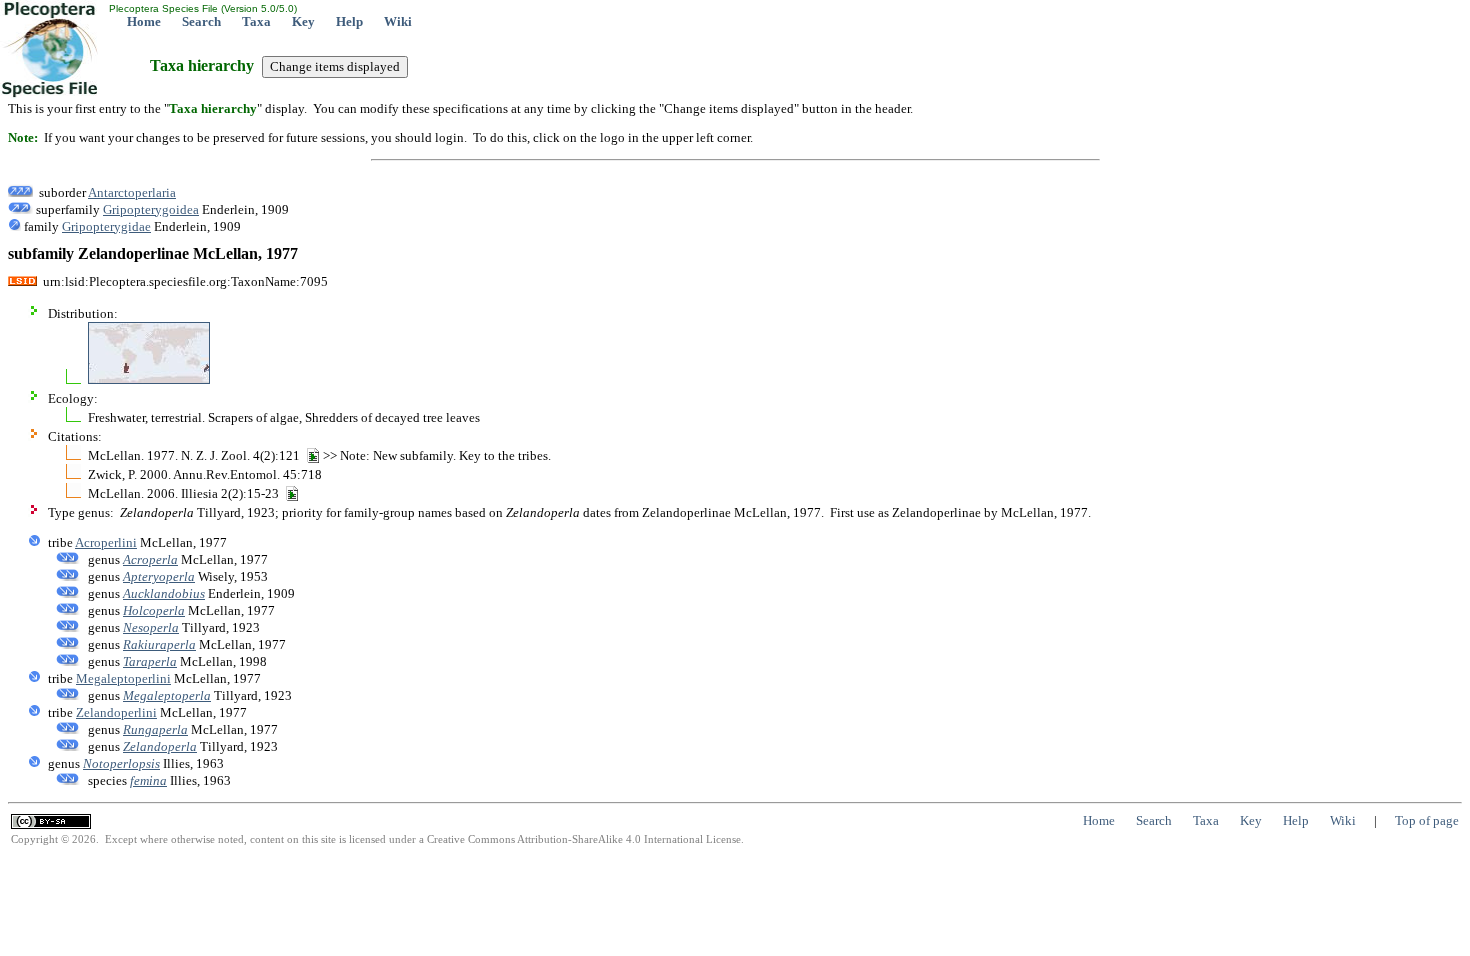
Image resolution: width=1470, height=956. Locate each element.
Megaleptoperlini (123, 678)
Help (349, 21)
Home (144, 21)
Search (201, 21)
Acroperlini (106, 542)
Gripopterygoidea (151, 209)
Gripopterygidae (106, 226)
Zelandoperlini (116, 712)
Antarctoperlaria (132, 192)
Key (303, 21)
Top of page (1427, 820)
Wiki (398, 21)
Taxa (256, 21)
